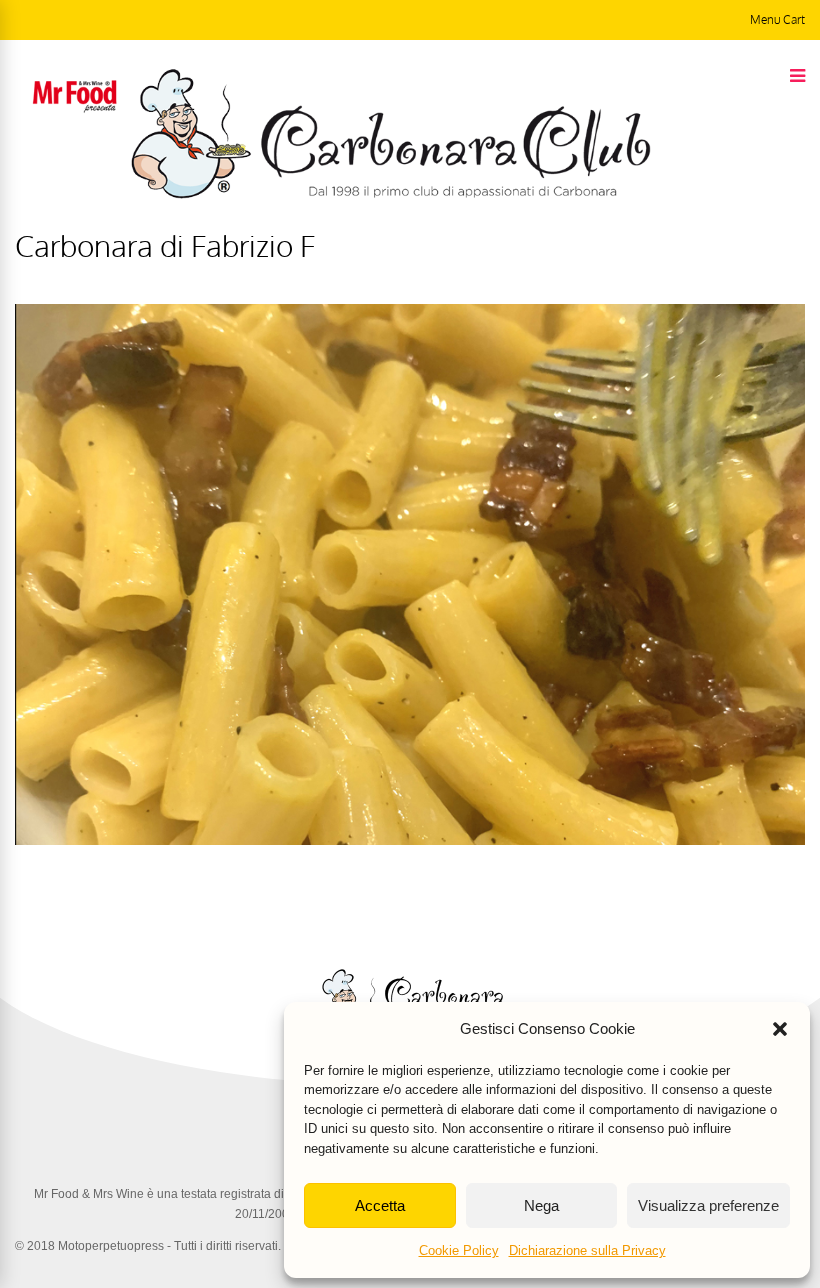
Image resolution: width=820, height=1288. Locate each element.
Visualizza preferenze (708, 1205)
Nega (541, 1205)
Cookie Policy (459, 1250)
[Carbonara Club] (390, 195)
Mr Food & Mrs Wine (89, 1194)
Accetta (380, 1205)
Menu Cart (777, 19)
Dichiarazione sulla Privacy (587, 1250)
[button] (780, 1029)
